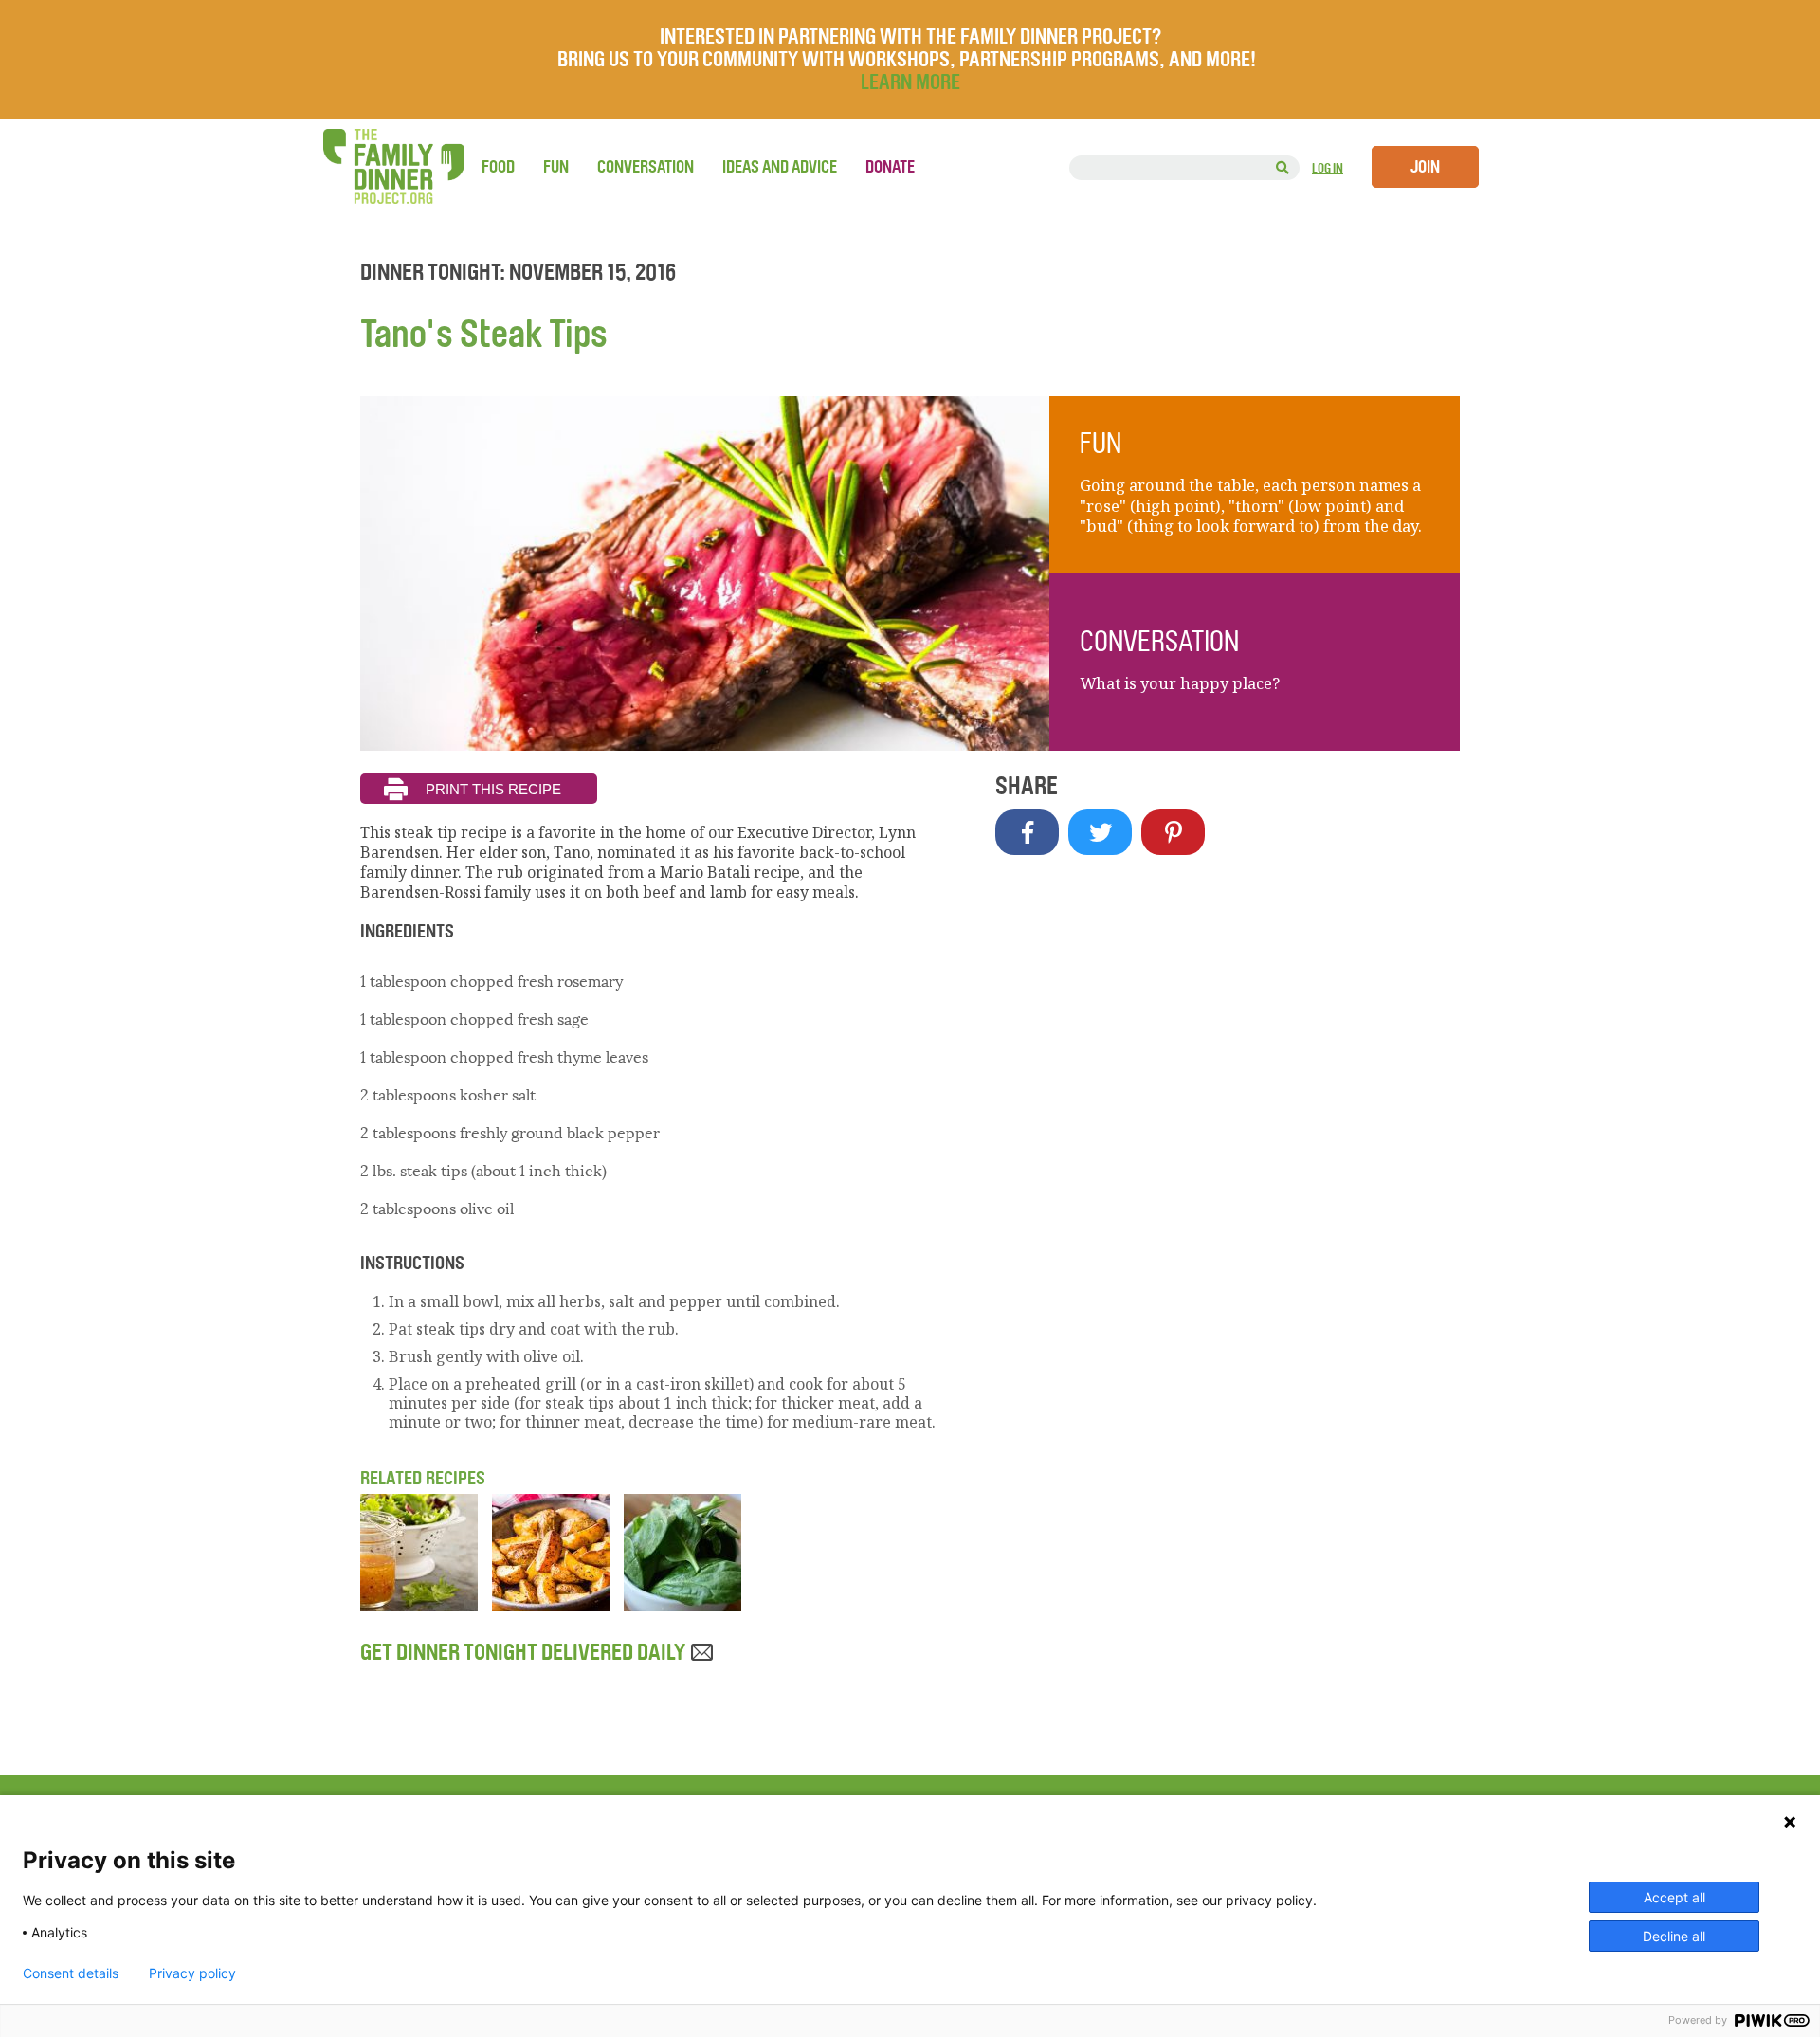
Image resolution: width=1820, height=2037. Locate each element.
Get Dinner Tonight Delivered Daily (525, 1652)
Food (498, 167)
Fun (556, 167)
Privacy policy (192, 1973)
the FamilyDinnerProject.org (393, 166)
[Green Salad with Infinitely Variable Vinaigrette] (419, 1606)
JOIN (1425, 167)
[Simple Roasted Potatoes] (551, 1606)
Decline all (1674, 1936)
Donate (890, 167)
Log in (1328, 168)
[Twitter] (1100, 832)
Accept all (1674, 1897)
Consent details (71, 1973)
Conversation (646, 167)
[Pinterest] (1173, 832)
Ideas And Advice (780, 167)
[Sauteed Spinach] (682, 1606)
